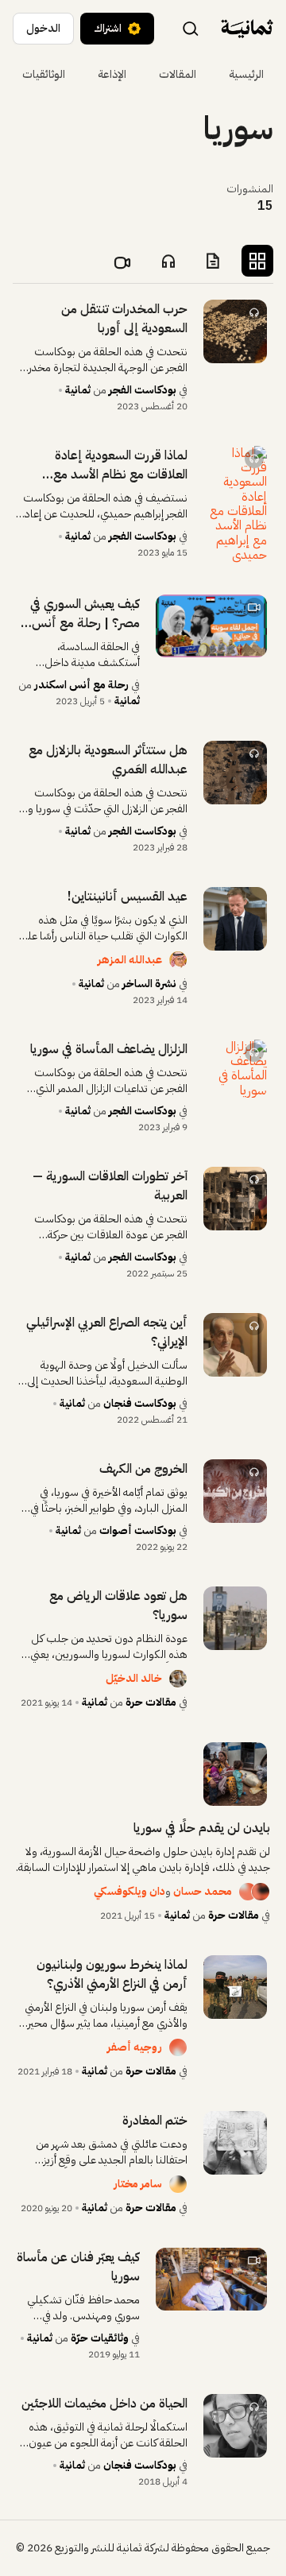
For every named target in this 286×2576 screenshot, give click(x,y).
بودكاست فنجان (140, 1403)
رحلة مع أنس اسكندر (81, 685)
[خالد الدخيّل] (178, 1679)
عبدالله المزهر (130, 960)
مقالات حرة (151, 1702)
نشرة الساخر (149, 984)
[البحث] (191, 28)
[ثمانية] (247, 29)
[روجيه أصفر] (178, 2047)
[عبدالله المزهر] (178, 960)
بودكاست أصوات (138, 1530)
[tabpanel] (143, 1395)
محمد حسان (203, 1891)
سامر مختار (138, 2184)
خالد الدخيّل (134, 1678)
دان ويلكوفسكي (129, 1891)
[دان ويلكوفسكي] (242, 1892)
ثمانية (78, 390)
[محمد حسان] (261, 1892)
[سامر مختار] (178, 2184)
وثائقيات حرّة (100, 2338)
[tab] (257, 261)
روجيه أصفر (135, 2047)
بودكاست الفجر (143, 390)
